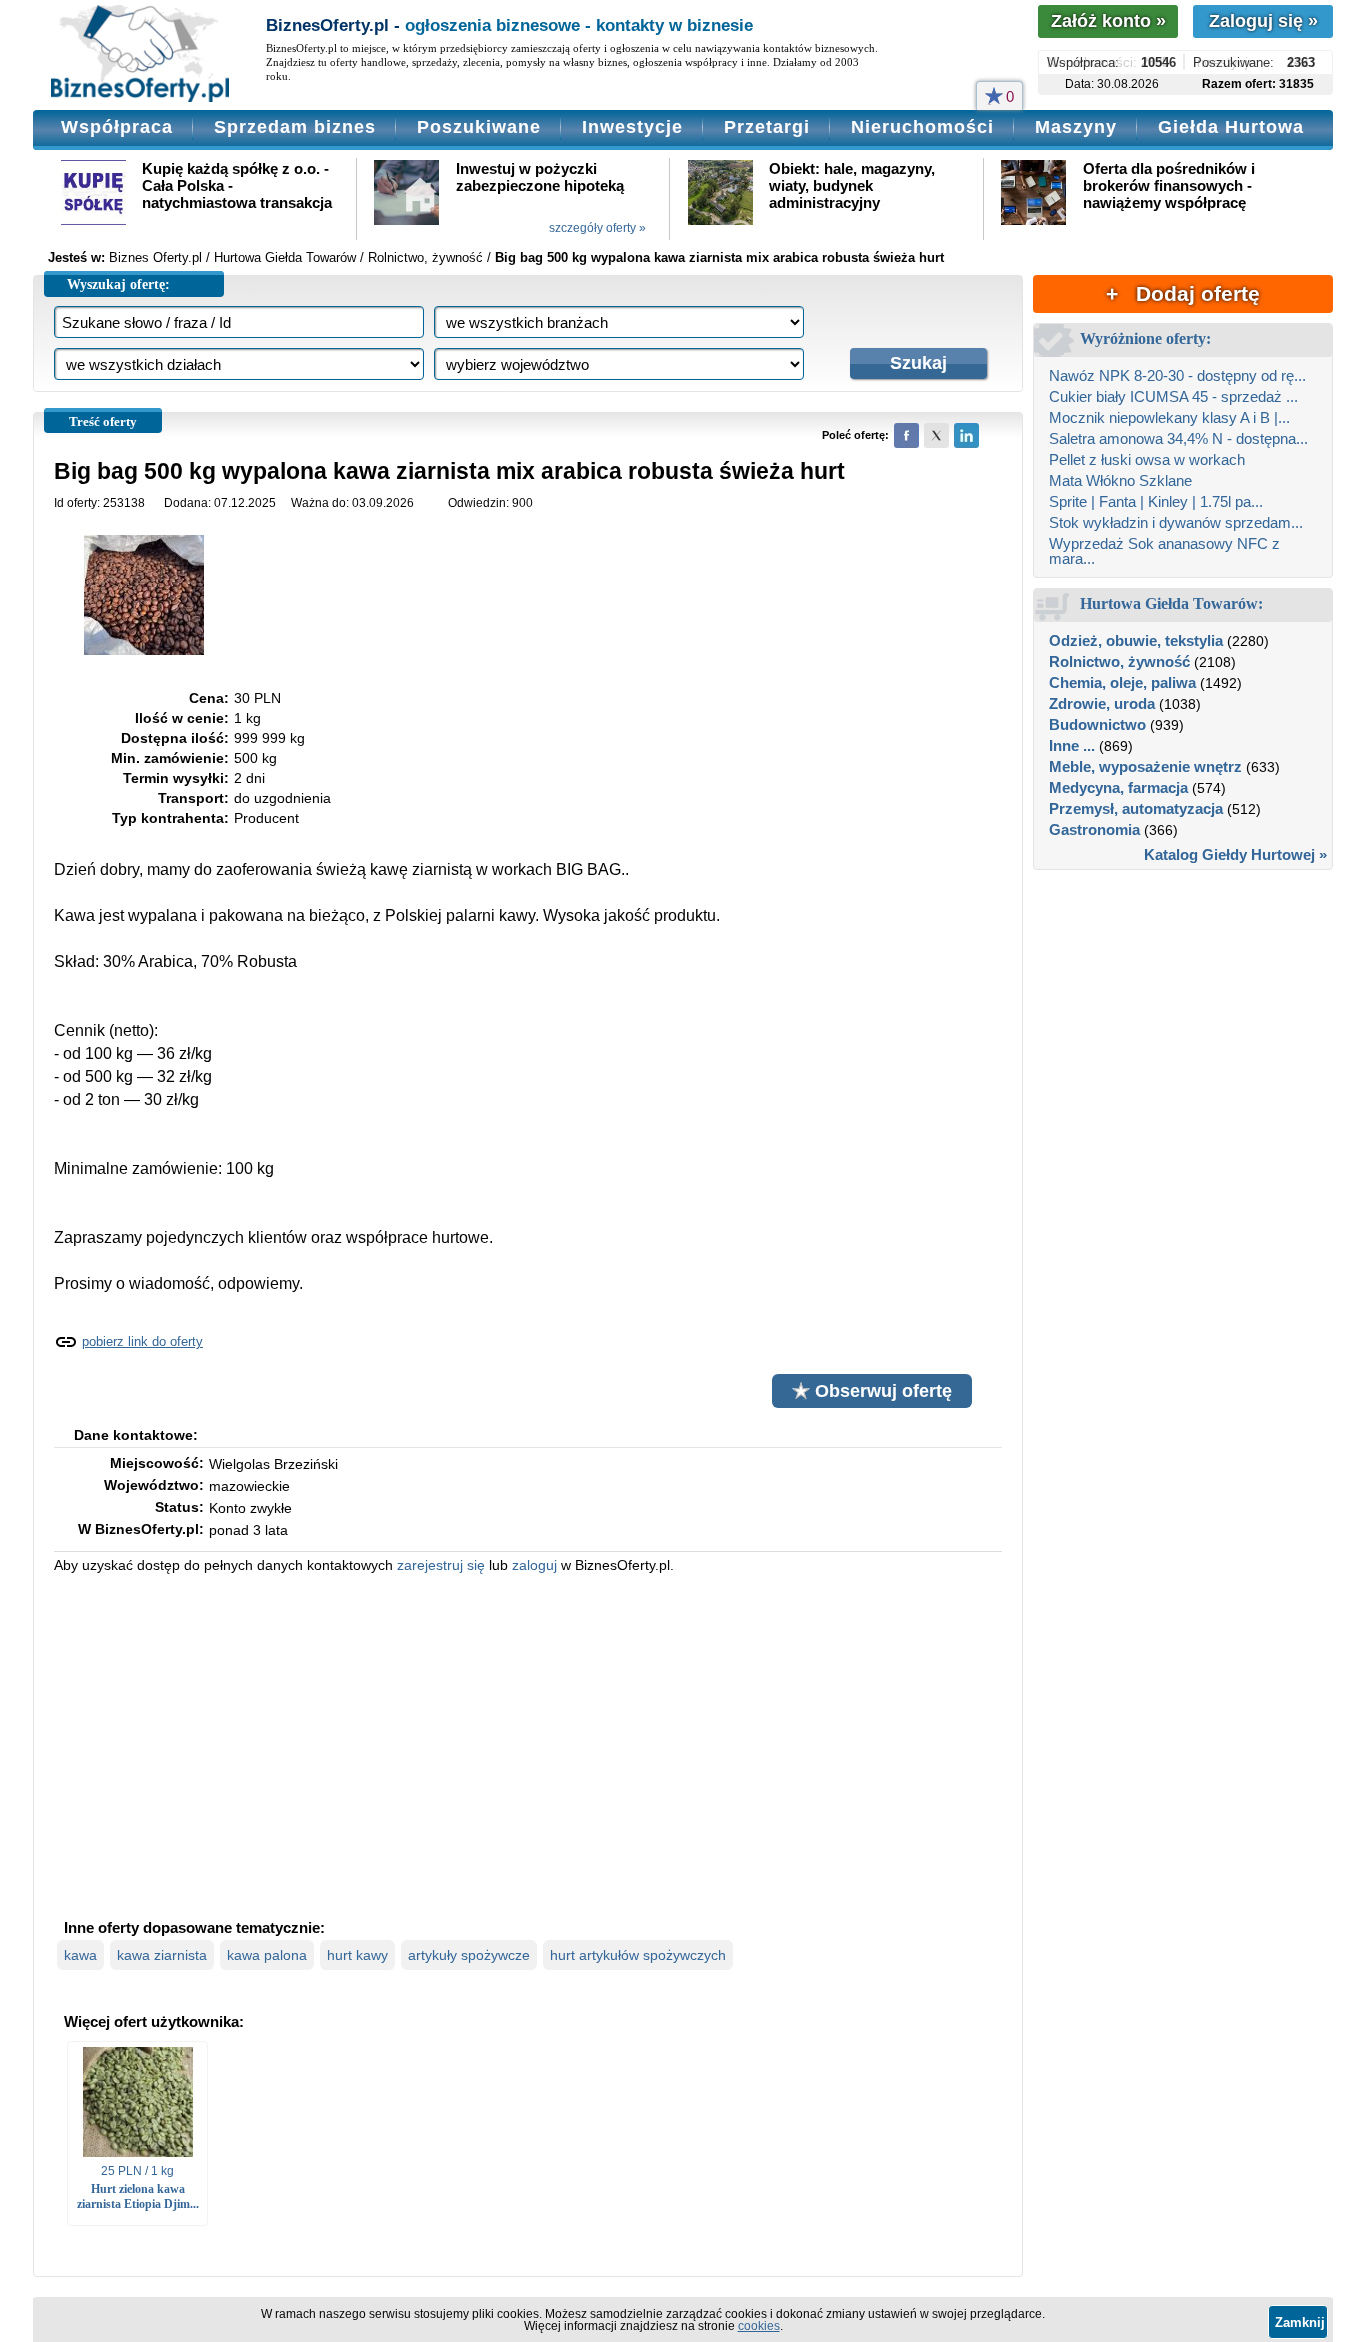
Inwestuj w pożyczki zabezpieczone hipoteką (540, 177)
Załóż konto (1108, 21)
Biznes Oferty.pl (155, 257)
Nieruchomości (922, 127)
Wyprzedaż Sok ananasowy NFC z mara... (1164, 551)
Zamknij (1300, 2322)
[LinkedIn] (966, 435)
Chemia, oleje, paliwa (1122, 682)
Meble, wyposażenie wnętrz (1145, 766)
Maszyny (1076, 127)
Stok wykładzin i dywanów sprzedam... (1176, 522)
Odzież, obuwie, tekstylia (1136, 640)
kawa (80, 1955)
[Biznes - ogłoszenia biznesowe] (140, 55)
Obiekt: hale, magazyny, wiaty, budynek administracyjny (852, 185)
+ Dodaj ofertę (1183, 293)
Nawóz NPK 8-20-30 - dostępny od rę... (1177, 375)
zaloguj (534, 1565)
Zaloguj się (1263, 21)
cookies (759, 2326)
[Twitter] (936, 435)
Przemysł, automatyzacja (1136, 808)
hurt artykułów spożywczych (638, 1955)
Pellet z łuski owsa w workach (1147, 459)
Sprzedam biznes (295, 127)
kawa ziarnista (162, 1955)
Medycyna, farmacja (1118, 787)
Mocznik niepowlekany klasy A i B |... (1169, 417)
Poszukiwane (479, 127)
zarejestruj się (441, 1565)
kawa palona (267, 1955)
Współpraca (117, 127)
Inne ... (1072, 745)
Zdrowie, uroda (1102, 703)
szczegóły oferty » (597, 228)
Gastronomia (1094, 829)
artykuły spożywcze (469, 1955)
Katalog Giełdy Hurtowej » (1235, 854)
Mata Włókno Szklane (1120, 480)
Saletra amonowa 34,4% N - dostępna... (1178, 438)
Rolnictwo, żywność (1119, 661)
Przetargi (767, 127)
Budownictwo (1097, 724)
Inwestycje (632, 127)
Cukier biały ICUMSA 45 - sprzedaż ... (1173, 396)
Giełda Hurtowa (1231, 127)
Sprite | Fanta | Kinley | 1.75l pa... (1156, 501)
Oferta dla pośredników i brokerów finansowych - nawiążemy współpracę (1169, 185)
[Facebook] (906, 435)
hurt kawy (357, 1955)
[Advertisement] (528, 1744)
